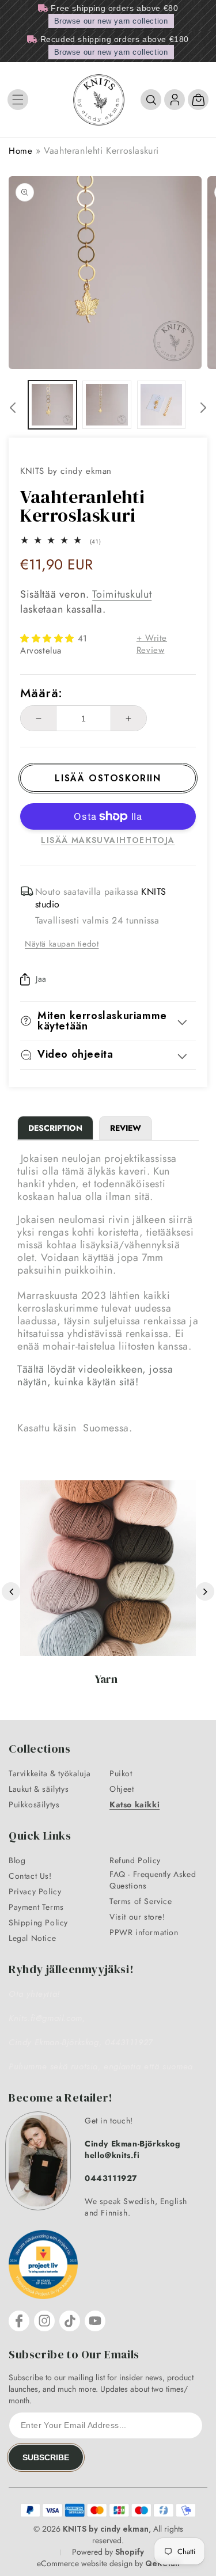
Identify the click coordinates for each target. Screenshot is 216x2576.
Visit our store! (137, 1917)
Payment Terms (36, 1907)
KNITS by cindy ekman (106, 2529)
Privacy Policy (35, 1891)
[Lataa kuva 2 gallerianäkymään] (107, 405)
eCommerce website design (85, 2563)
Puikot (121, 1773)
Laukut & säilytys (39, 1789)
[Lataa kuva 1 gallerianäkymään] (52, 405)
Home (20, 151)
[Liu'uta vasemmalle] (13, 408)
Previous (11, 1591)
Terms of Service (141, 1901)
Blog (17, 1860)
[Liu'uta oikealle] (203, 408)
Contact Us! (30, 1876)
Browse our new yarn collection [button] (111, 21)
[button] (18, 100)
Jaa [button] (41, 979)
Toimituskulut (122, 594)
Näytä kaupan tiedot (62, 944)
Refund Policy (135, 1860)
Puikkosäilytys (34, 1804)
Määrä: (41, 693)
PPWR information (144, 1932)
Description (55, 1128)
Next (205, 1591)
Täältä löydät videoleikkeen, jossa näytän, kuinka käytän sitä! (95, 1376)
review (126, 1128)
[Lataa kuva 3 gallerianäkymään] (161, 405)
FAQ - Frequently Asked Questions (153, 1880)
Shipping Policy (38, 1922)
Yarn (106, 1679)
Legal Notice (32, 1938)
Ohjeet (122, 1789)
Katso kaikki (134, 1804)
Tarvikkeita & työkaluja (50, 1773)
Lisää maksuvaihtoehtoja (108, 840)
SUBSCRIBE (46, 2457)
